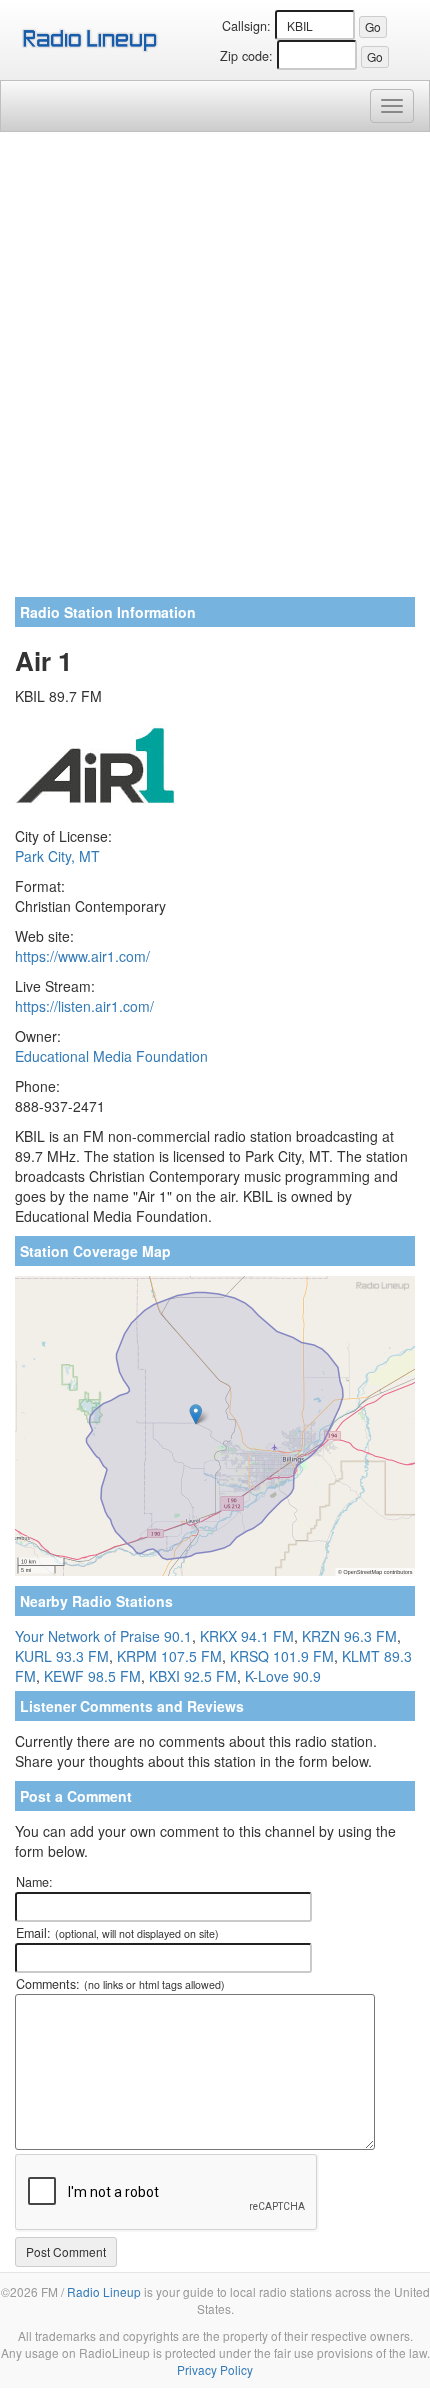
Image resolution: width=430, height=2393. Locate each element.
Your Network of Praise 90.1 (103, 1636)
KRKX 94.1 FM (247, 1636)
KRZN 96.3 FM (349, 1636)
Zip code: (246, 56)
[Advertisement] (215, 372)
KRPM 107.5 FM (169, 1656)
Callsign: (246, 26)
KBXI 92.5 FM (193, 1676)
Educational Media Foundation (111, 1056)
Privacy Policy (215, 2369)
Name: (34, 1882)
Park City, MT (57, 856)
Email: (117, 1933)
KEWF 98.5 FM (92, 1676)
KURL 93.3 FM (62, 1656)
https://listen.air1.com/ (84, 1006)
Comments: (120, 1984)
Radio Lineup (104, 2291)
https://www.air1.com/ (82, 956)
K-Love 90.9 (283, 1676)
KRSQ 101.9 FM (282, 1656)
